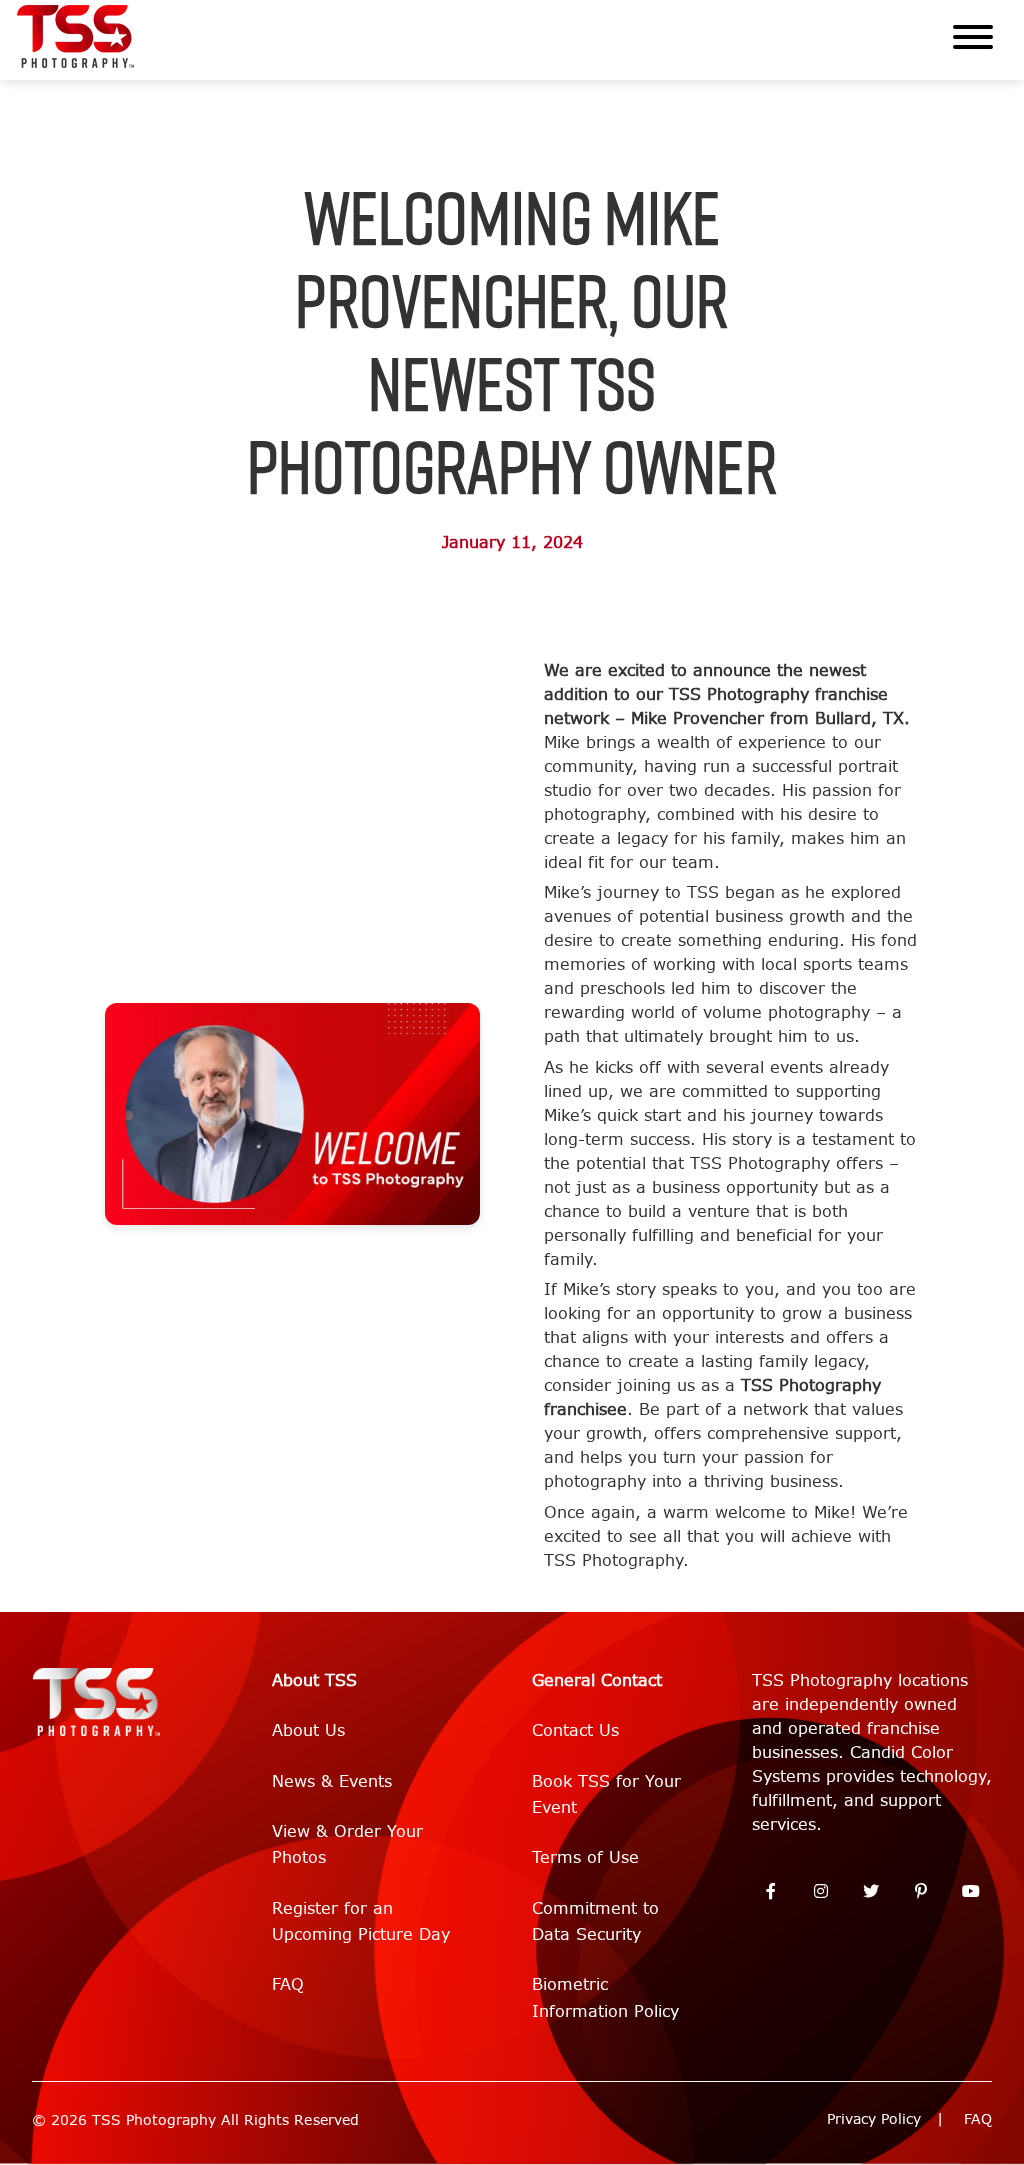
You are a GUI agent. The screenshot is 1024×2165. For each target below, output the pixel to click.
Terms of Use (585, 1857)
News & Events (332, 1781)
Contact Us (575, 1730)
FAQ (288, 1984)
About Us (308, 1730)
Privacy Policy (874, 2119)
